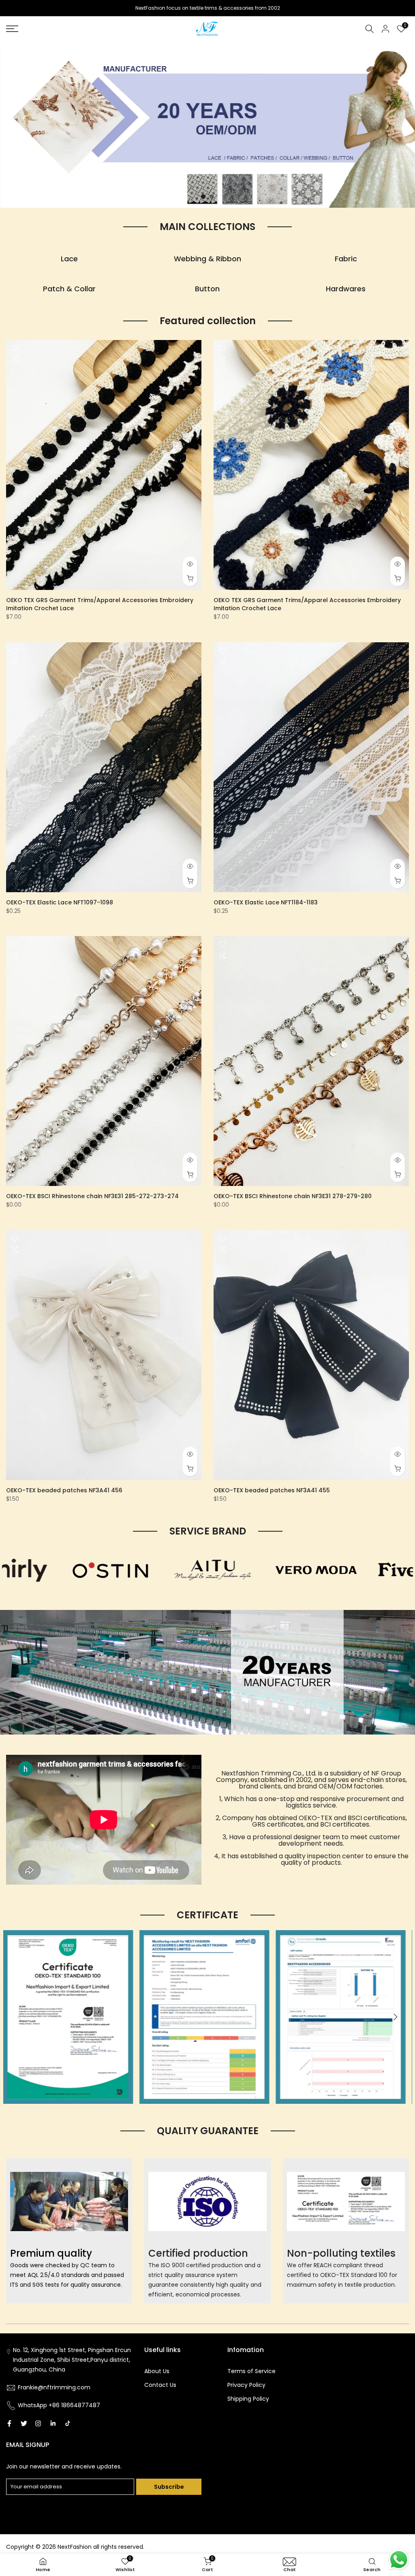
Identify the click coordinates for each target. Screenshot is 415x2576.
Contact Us (160, 2385)
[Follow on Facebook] (9, 2423)
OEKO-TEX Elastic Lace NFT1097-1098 (60, 902)
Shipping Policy (248, 2399)
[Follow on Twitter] (24, 2423)
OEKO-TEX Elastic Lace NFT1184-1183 (266, 902)
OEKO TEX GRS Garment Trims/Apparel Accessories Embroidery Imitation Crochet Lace (100, 604)
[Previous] (20, 2017)
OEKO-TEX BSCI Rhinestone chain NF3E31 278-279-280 (293, 1196)
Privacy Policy (246, 2385)
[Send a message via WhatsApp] (399, 2560)
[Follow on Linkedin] (53, 2423)
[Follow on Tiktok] (68, 2423)
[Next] (395, 2017)
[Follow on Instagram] (38, 2423)
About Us (157, 2371)
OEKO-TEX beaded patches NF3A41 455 (272, 1490)
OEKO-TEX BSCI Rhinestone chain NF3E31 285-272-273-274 (92, 1196)
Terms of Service (251, 2371)
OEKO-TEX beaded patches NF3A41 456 (64, 1490)
